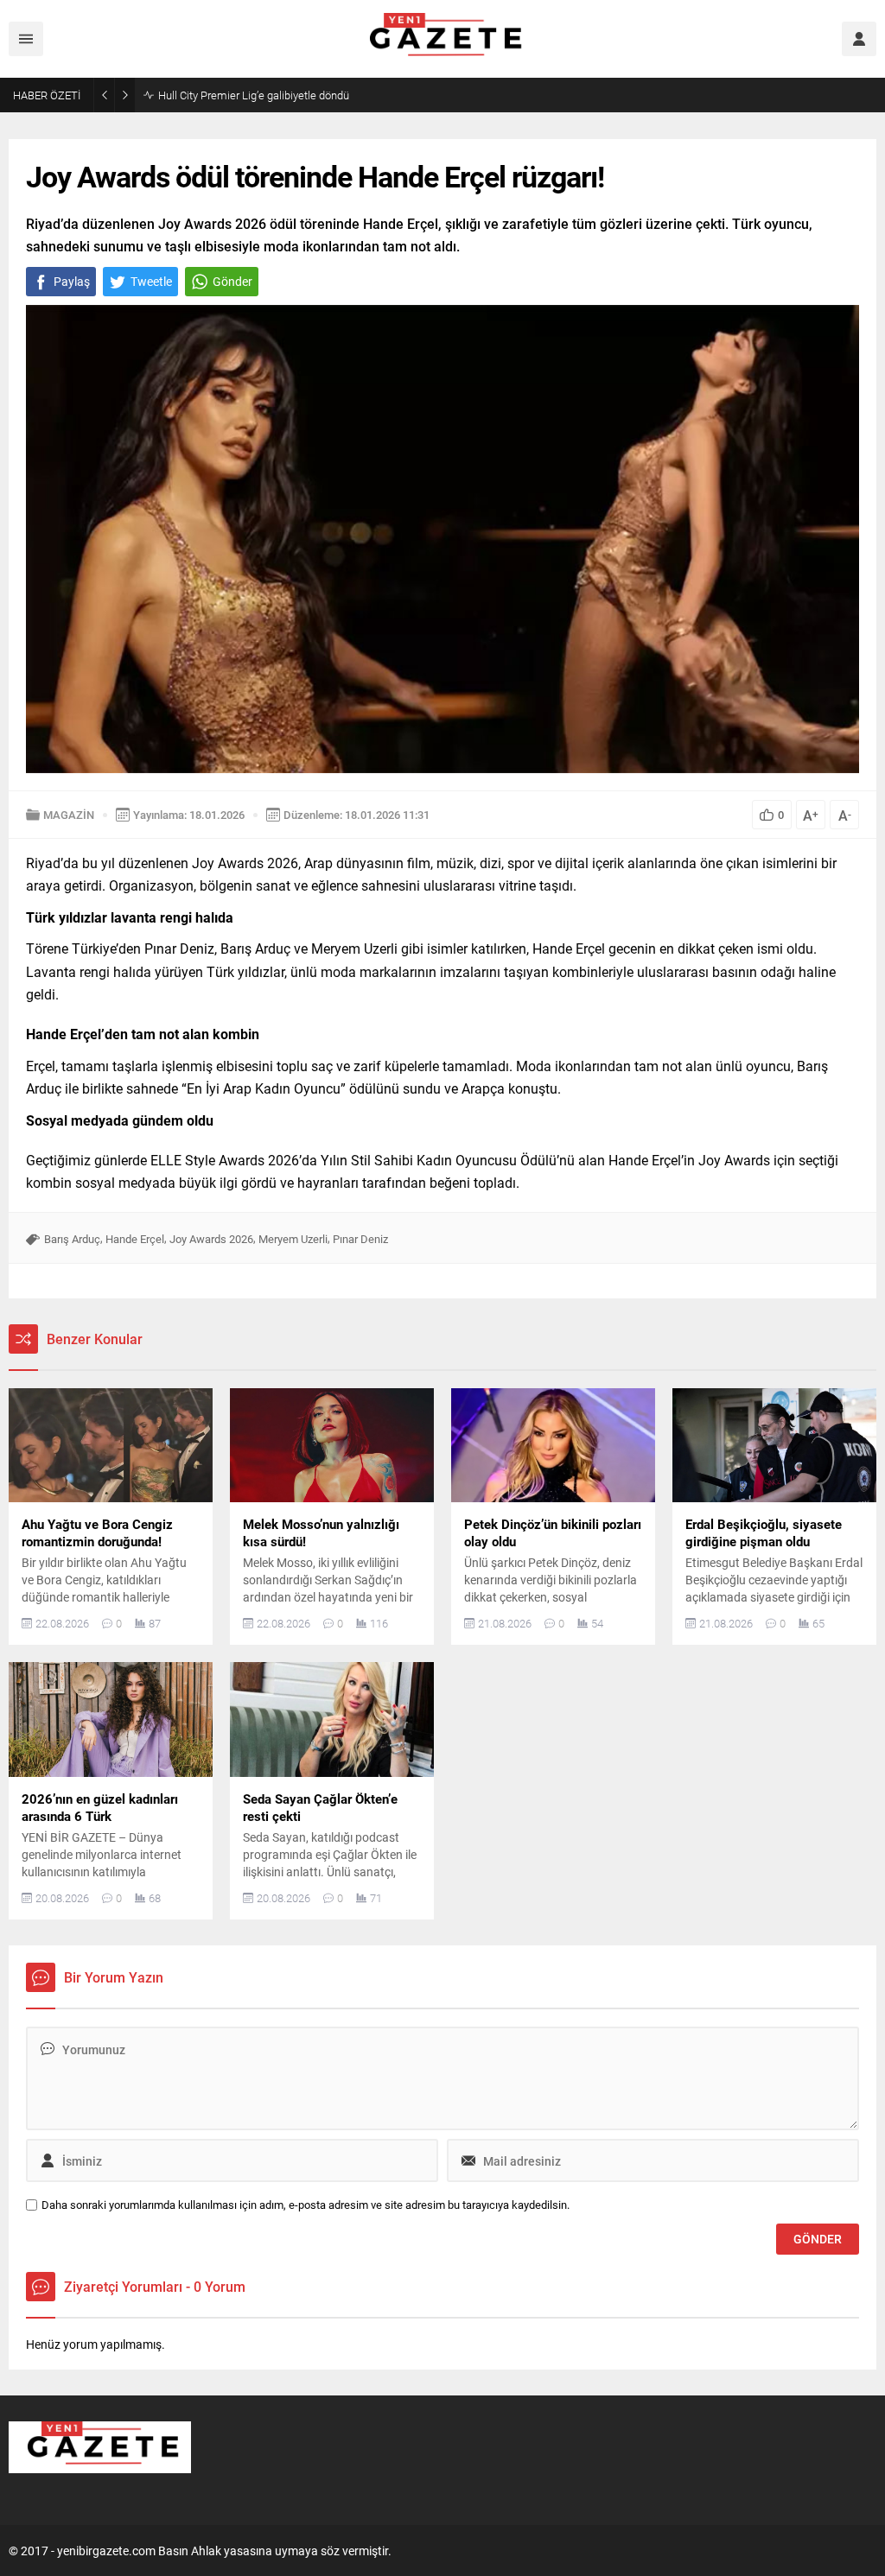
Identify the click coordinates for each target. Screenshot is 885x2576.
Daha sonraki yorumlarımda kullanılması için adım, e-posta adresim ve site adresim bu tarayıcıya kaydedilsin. (306, 2205)
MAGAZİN (69, 815)
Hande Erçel (135, 1239)
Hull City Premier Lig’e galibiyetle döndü (254, 95)
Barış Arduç (72, 1239)
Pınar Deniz (360, 1239)
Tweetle (151, 281)
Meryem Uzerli (293, 1239)
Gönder (232, 281)
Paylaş (72, 281)
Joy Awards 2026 (211, 1239)
